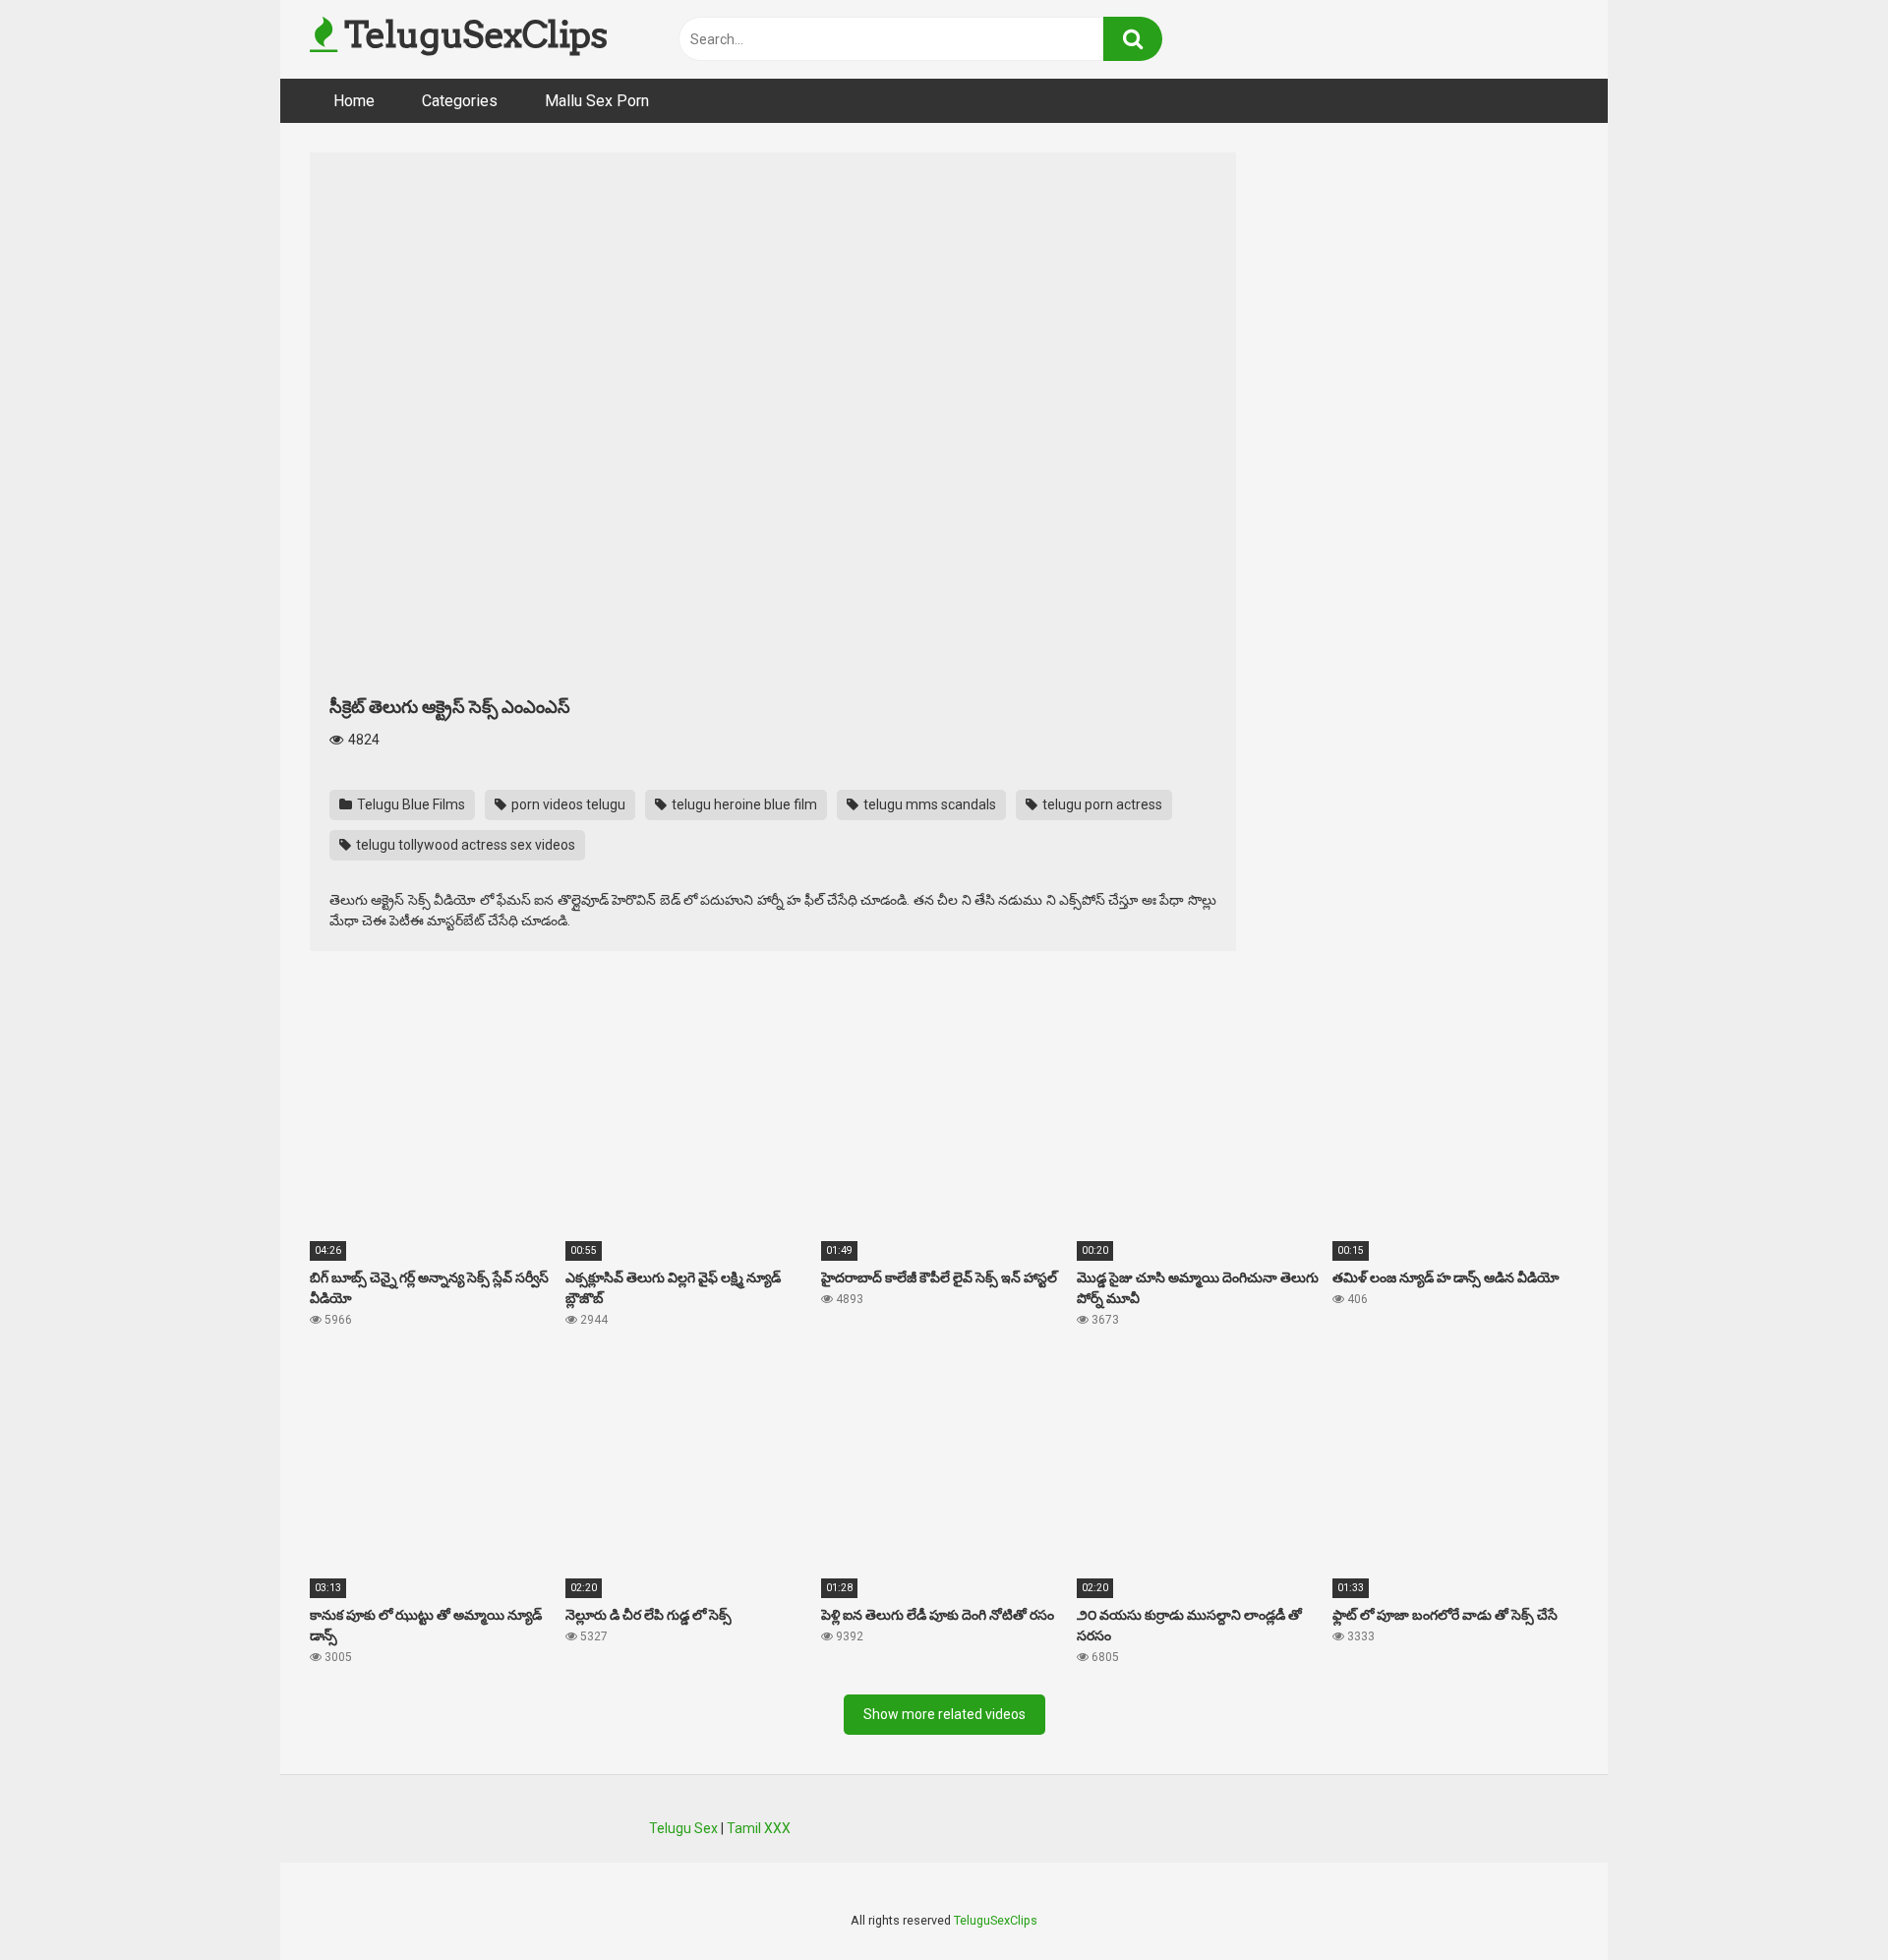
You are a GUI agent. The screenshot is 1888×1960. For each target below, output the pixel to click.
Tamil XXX (759, 1828)
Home (354, 101)
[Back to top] (1822, 1901)
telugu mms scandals (928, 804)
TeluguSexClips (472, 34)
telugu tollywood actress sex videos (464, 845)
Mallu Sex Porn (597, 101)
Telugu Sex (683, 1828)
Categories (460, 101)
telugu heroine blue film (743, 804)
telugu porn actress (1101, 804)
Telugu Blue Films (410, 804)
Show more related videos (944, 1714)
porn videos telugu (567, 804)
